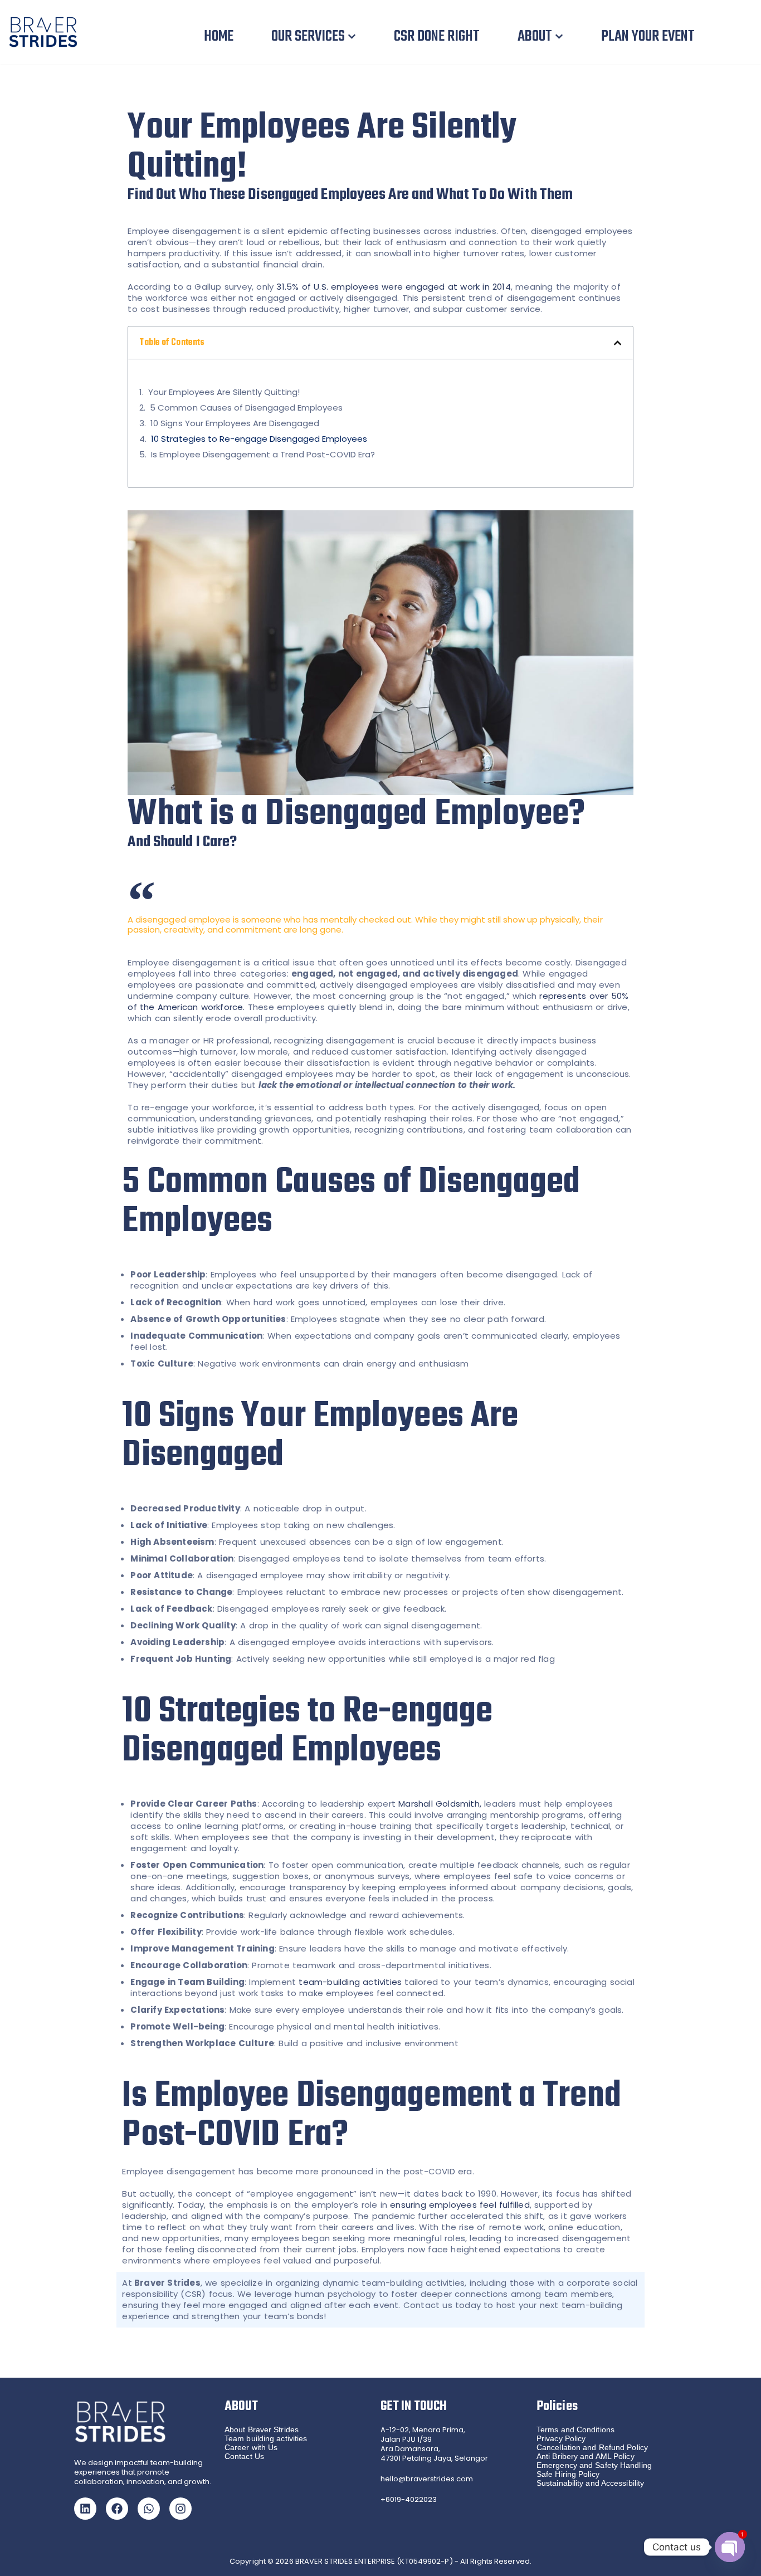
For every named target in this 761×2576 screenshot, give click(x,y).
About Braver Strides (262, 2429)
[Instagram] (181, 2509)
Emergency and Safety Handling (594, 2465)
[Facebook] (117, 2509)
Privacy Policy (561, 2438)
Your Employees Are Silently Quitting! (224, 392)
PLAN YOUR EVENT (648, 36)
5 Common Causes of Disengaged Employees (246, 408)
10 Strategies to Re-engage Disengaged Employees (259, 439)
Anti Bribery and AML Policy (586, 2456)
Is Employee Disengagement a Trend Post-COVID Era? (263, 455)
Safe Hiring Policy (568, 2474)
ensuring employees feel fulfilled (460, 2205)
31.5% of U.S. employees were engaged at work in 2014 (393, 287)
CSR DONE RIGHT (437, 36)
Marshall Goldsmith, (440, 1804)
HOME (219, 36)
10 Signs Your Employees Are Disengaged (235, 423)
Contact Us (244, 2456)
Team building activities (266, 2438)
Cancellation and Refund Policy (592, 2447)
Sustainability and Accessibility (590, 2483)
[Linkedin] (85, 2509)
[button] (352, 36)
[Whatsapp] (149, 2509)
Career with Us (251, 2447)
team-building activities (350, 1982)
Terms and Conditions (575, 2429)
